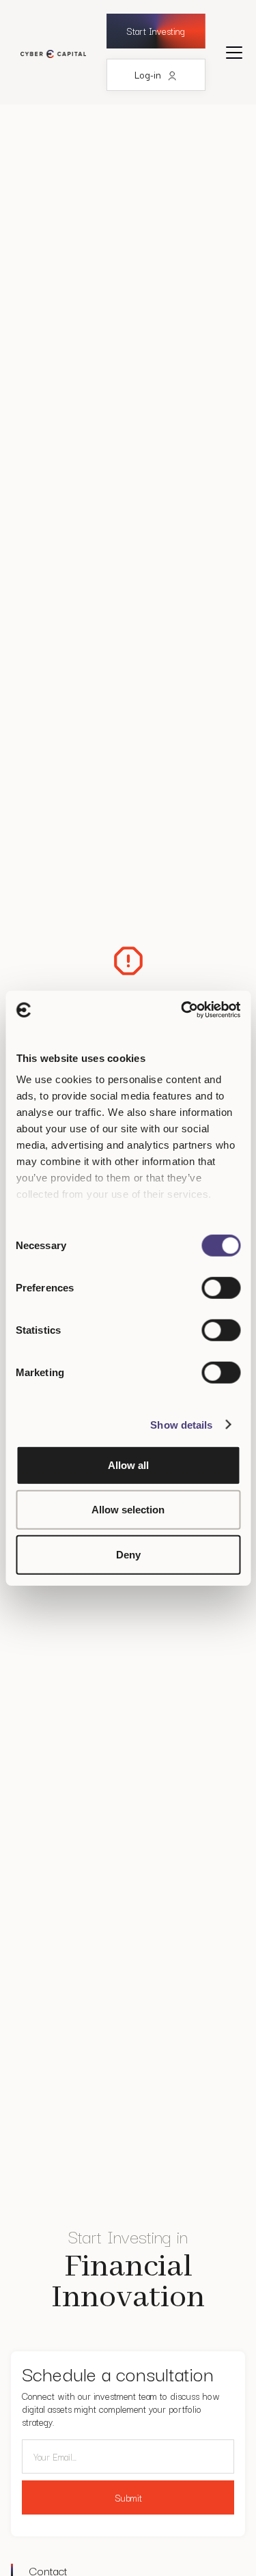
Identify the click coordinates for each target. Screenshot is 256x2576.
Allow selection (128, 1510)
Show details (181, 1425)
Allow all (128, 1465)
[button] (234, 53)
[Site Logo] (50, 52)
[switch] (221, 1287)
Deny (128, 1554)
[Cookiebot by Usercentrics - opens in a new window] (182, 1010)
